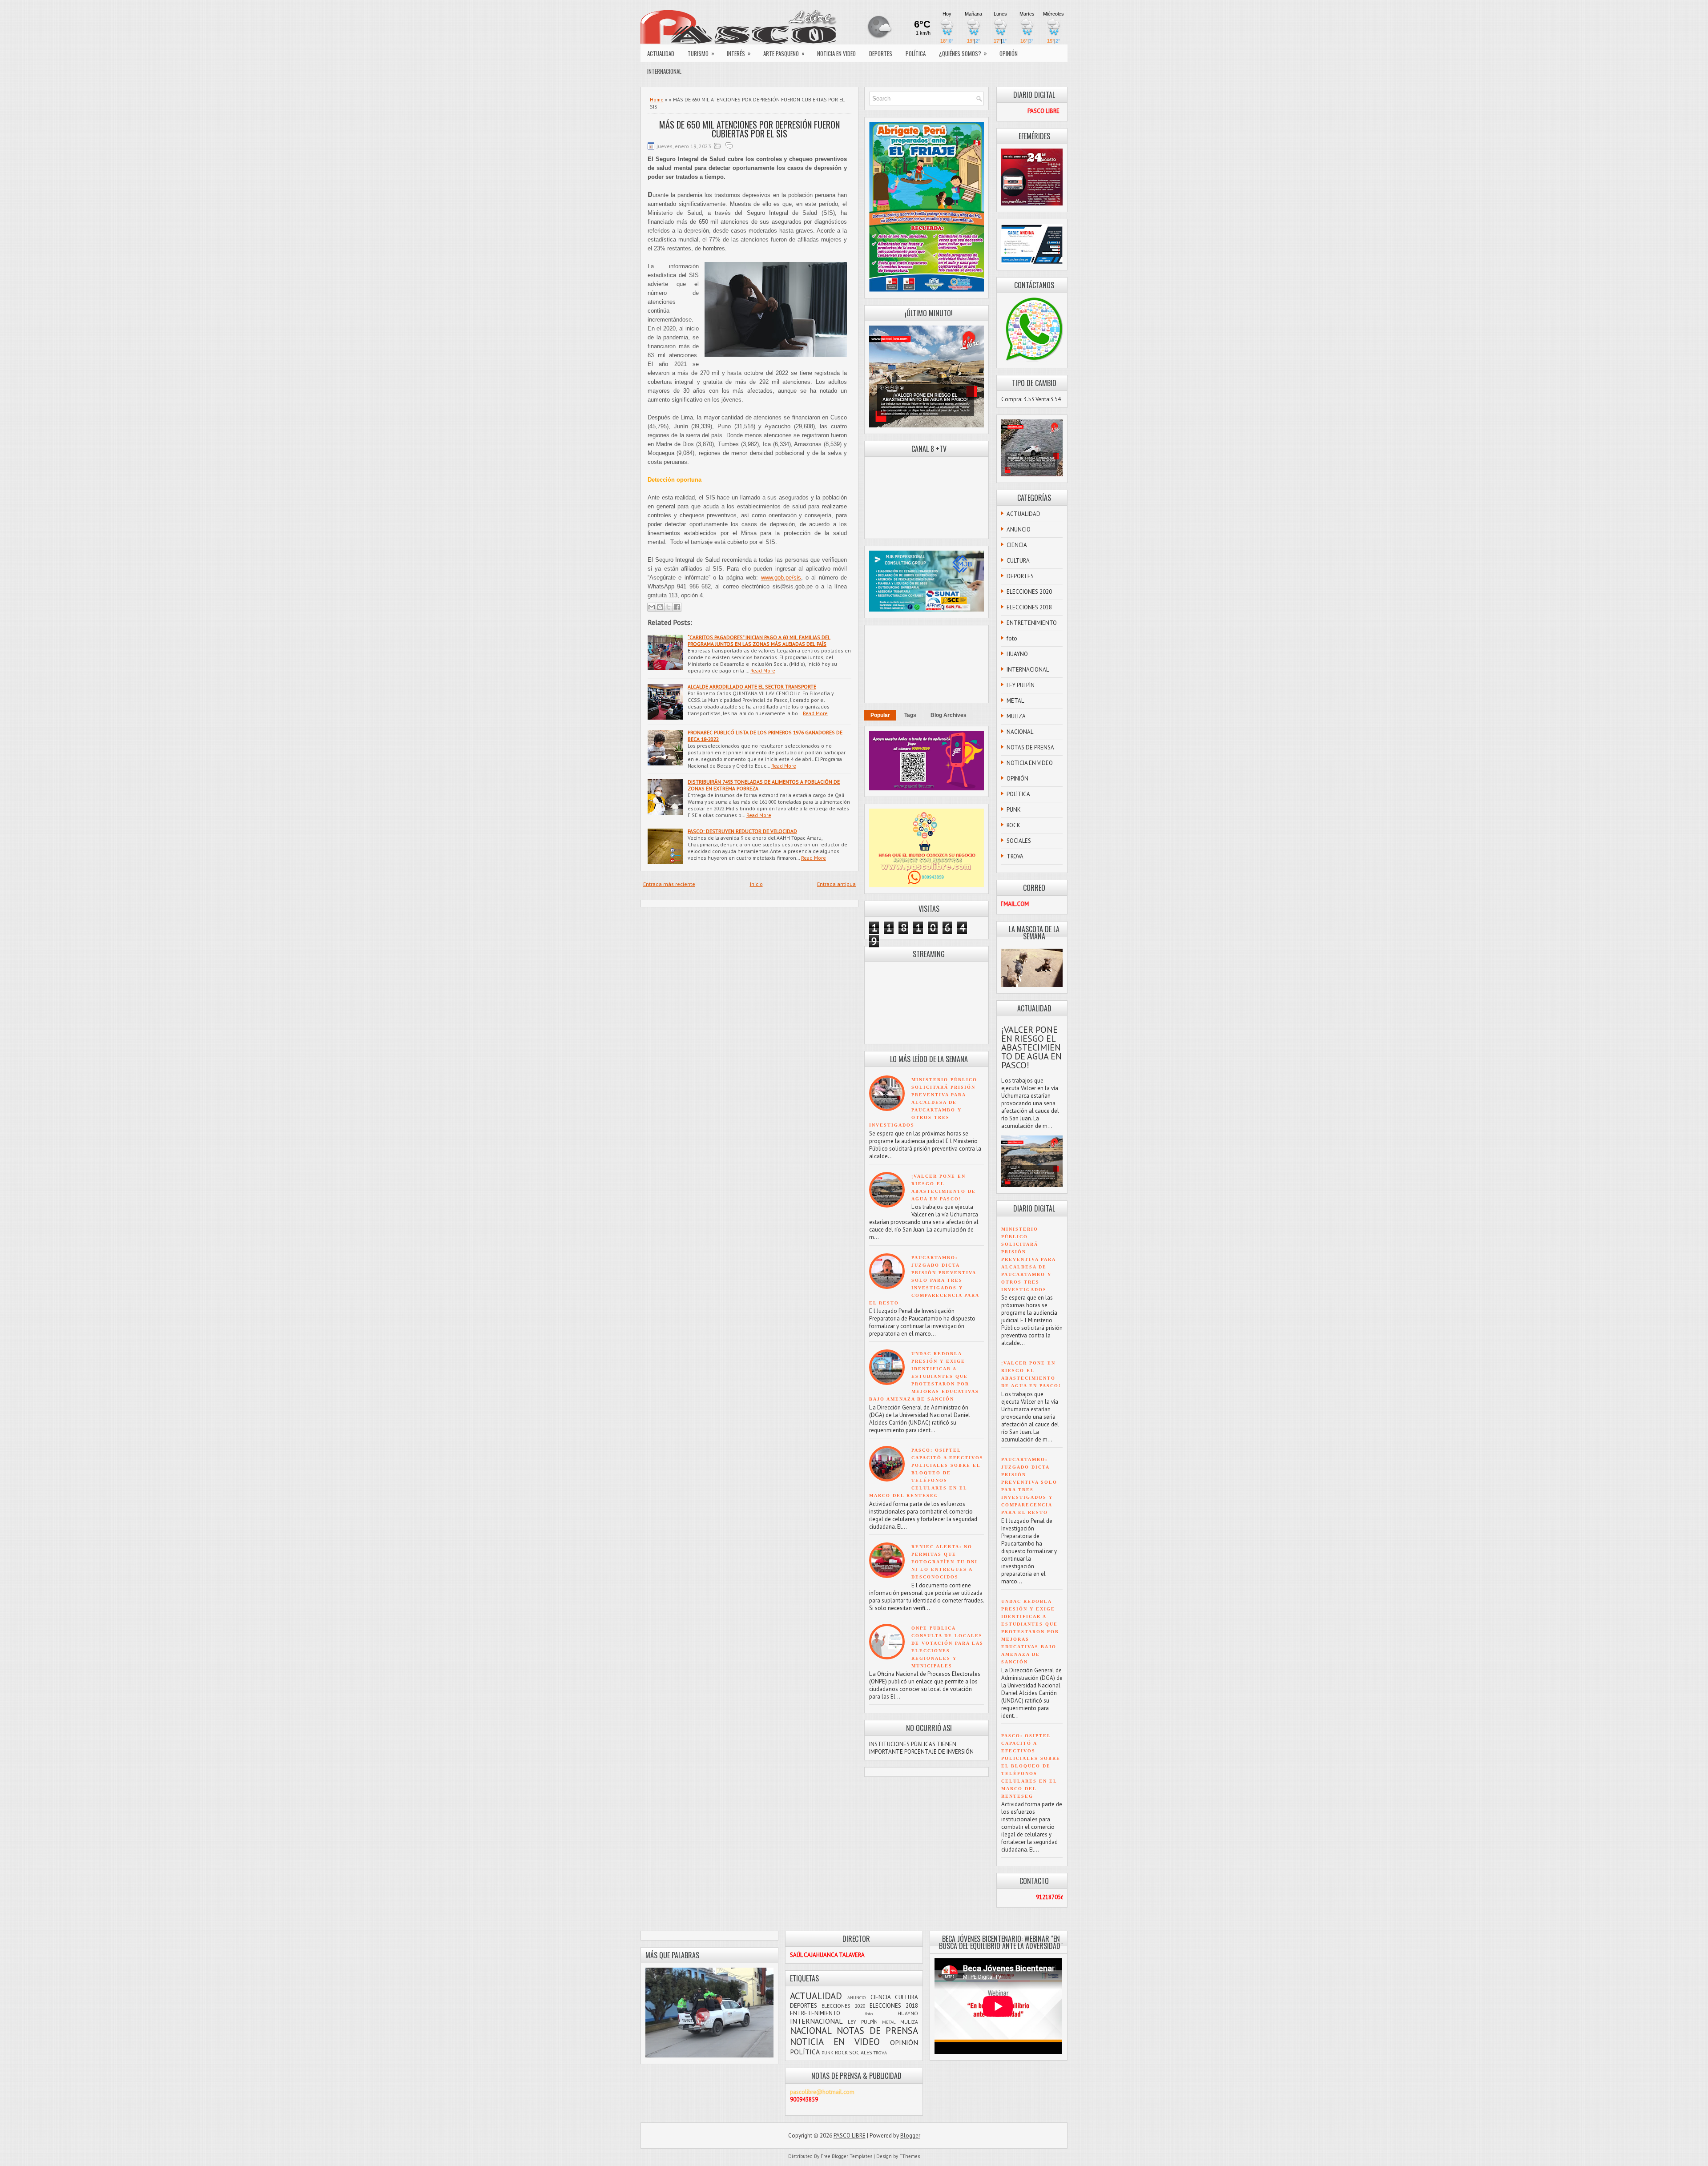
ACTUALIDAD (661, 53)
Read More (763, 670)
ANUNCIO (1019, 529)
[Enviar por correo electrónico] (652, 607)
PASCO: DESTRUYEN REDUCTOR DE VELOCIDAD (742, 831)
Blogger (910, 2136)
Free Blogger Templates (846, 2156)
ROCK (1013, 825)
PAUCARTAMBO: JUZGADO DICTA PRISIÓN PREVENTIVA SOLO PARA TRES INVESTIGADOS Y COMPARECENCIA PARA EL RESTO (924, 1280)
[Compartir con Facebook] (677, 607)
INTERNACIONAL (664, 71)
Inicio (756, 884)
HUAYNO (1017, 654)
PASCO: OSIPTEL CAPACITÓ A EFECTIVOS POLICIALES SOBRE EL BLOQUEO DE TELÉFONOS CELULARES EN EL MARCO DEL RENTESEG (926, 1473)
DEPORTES (881, 53)
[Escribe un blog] (660, 607)
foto (1012, 638)
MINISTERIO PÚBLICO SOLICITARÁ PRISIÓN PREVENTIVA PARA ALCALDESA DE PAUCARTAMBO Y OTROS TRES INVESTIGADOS (923, 1102)
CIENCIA (1017, 545)
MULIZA (1016, 716)
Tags (910, 715)
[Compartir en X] (669, 607)
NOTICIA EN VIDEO (836, 53)
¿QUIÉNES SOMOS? (963, 53)
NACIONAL (1020, 732)
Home (657, 99)
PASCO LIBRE (850, 2136)
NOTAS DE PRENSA (1030, 747)
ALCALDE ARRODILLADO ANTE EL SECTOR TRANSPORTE (752, 686)
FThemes (910, 2156)
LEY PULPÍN (1021, 685)
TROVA (1015, 856)
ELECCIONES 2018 (1029, 607)
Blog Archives (949, 715)
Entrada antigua (836, 884)
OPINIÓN (1009, 53)
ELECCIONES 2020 (1029, 592)
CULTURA (1018, 561)
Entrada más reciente (669, 884)
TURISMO (701, 53)
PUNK (1014, 810)
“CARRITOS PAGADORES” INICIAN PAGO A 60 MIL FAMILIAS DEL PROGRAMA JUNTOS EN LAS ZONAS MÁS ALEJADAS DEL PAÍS (759, 640)
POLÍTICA (916, 53)
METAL (1015, 701)
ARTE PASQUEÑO (784, 53)
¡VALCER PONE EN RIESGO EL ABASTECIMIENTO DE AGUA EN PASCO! (1031, 1047)
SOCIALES (1019, 841)
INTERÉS (739, 53)
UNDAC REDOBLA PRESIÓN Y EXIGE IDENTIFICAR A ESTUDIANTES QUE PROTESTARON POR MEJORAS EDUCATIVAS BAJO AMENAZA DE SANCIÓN (924, 1376)
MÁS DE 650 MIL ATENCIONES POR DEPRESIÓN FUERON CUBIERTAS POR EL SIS (749, 129)
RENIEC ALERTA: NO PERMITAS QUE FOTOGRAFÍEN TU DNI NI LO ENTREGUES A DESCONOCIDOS (945, 1562)
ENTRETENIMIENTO (1032, 623)
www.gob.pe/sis (781, 578)
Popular (880, 715)
